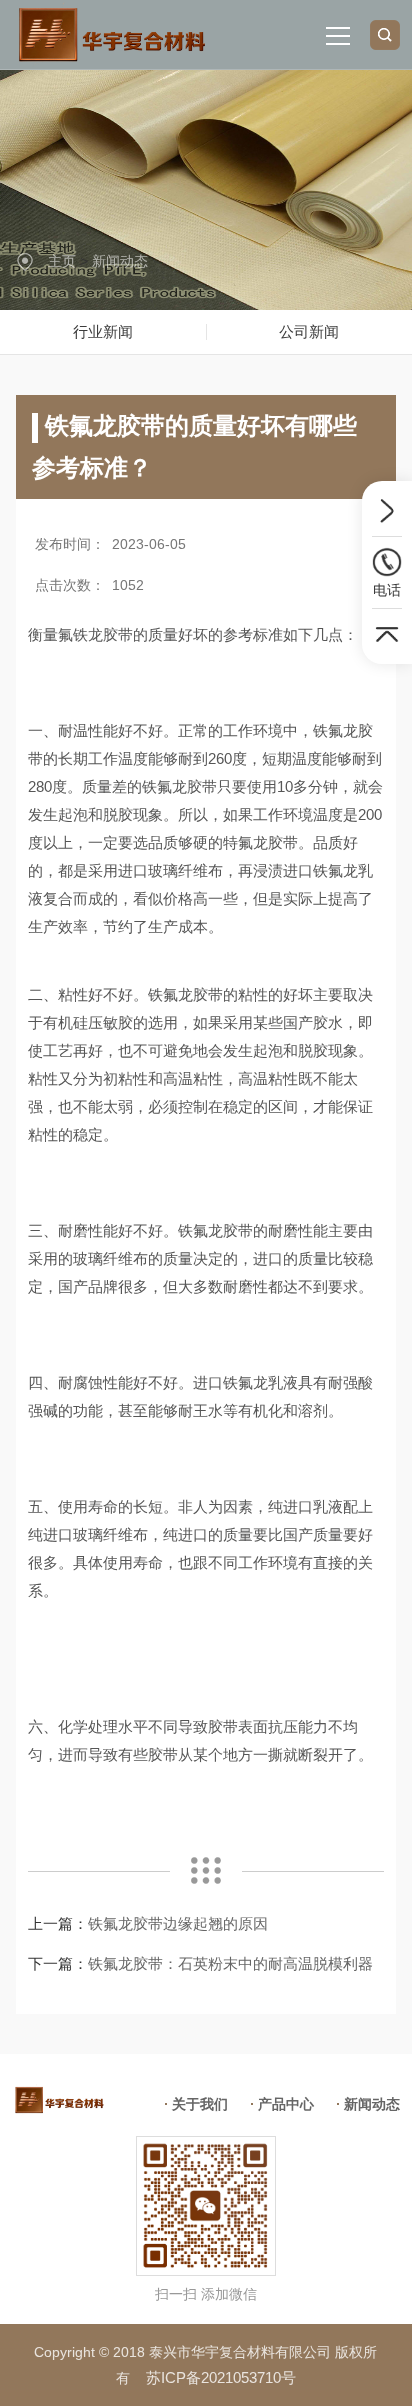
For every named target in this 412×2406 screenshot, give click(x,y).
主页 (62, 261)
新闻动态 (120, 261)
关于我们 (200, 2104)
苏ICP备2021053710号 (221, 2377)
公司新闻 (309, 331)
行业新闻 (103, 331)
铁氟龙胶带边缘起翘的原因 (178, 1923)
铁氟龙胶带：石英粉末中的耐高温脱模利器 (230, 1963)
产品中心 (286, 2104)
